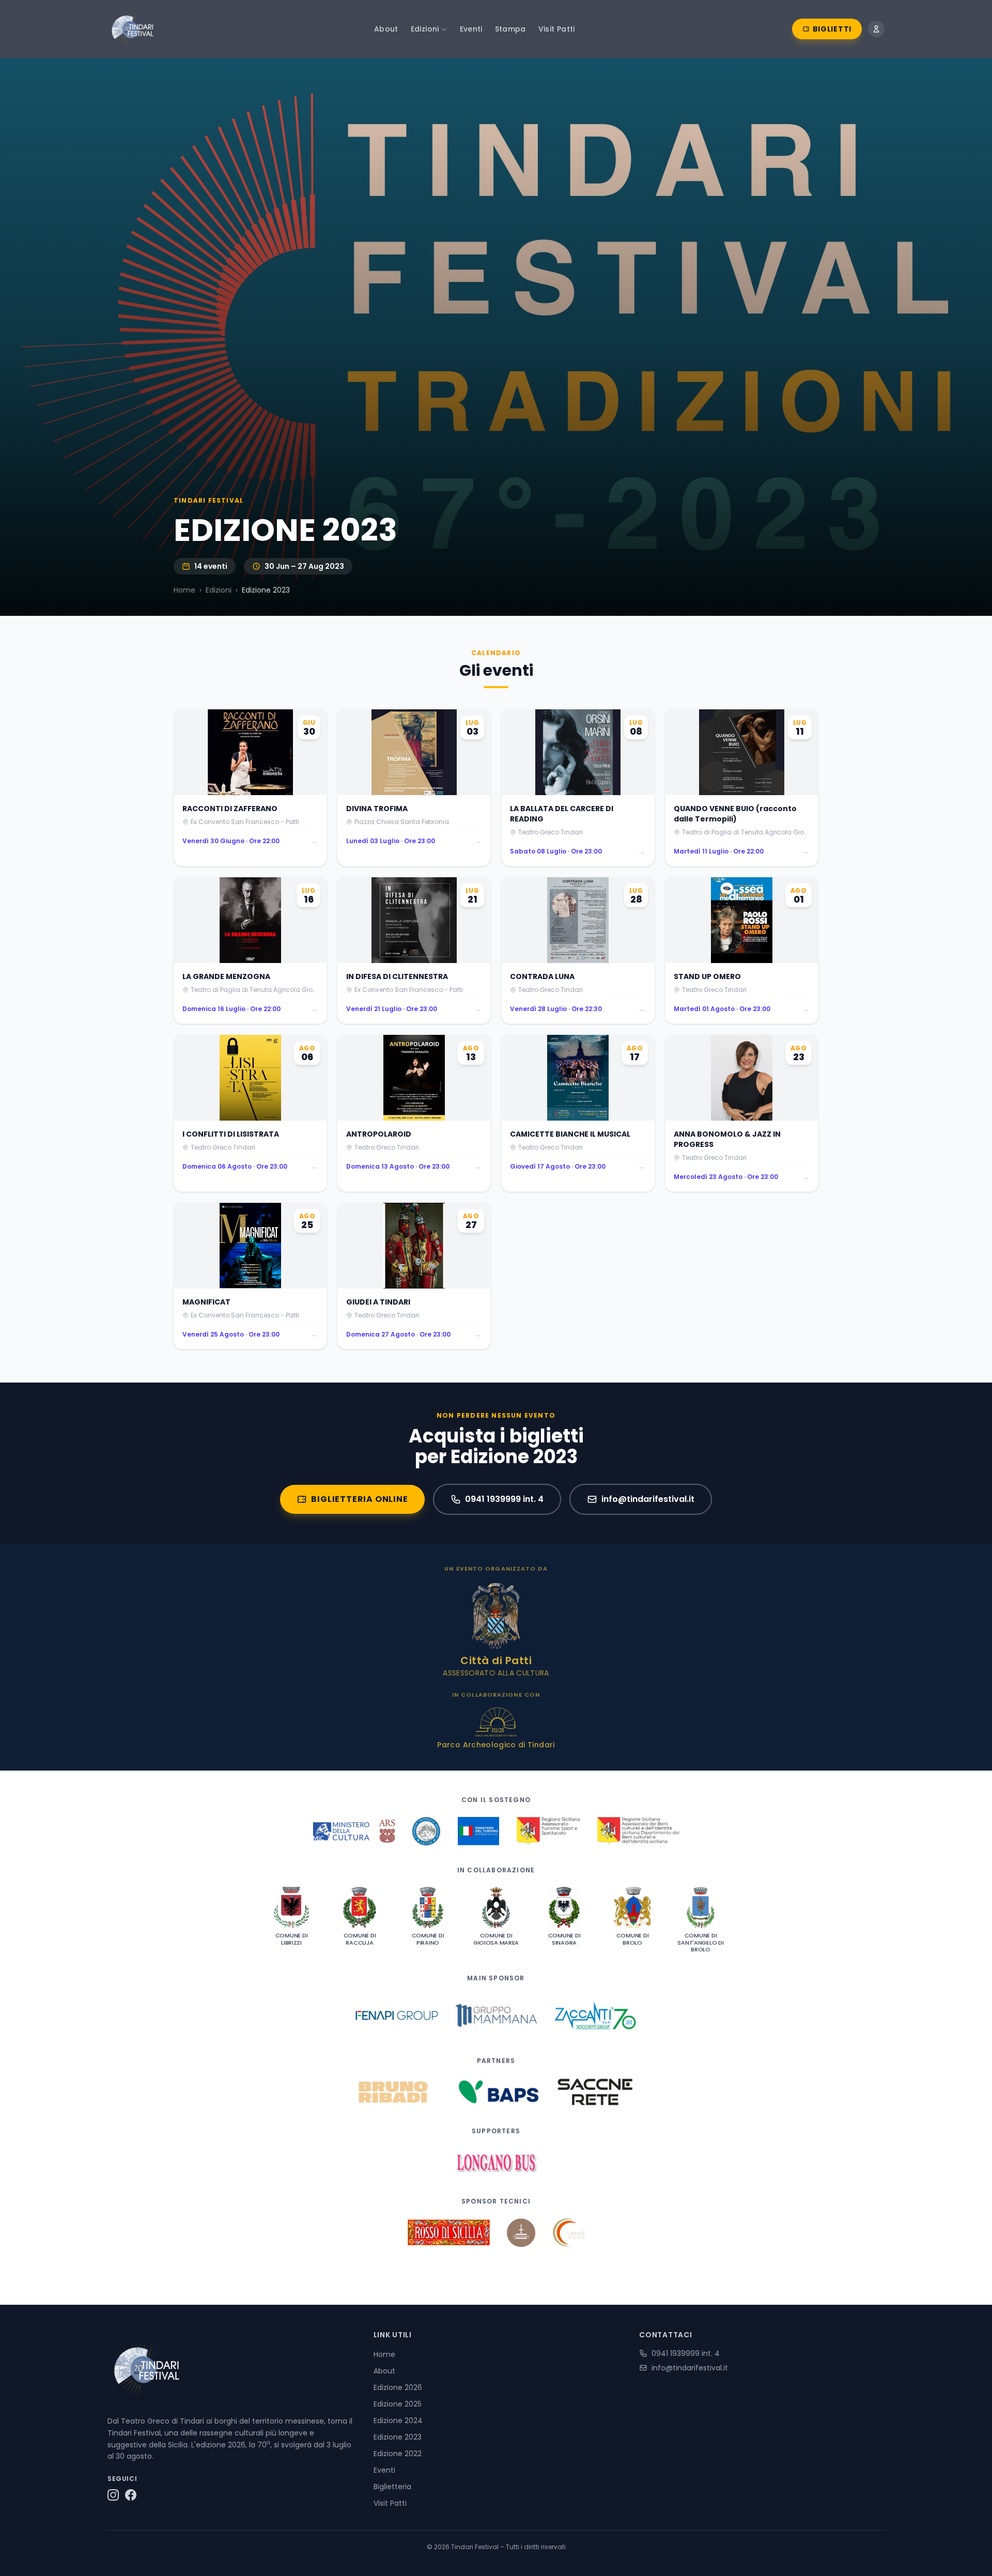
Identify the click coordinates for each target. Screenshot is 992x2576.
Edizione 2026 (398, 2387)
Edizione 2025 (398, 2404)
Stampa (510, 29)
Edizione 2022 (398, 2454)
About (386, 29)
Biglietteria (392, 2487)
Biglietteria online (359, 1499)
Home (184, 590)
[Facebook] (131, 2495)
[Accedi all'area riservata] (876, 29)
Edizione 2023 (398, 2437)
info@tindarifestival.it (648, 1499)
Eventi (471, 29)
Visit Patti (557, 29)
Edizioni (425, 29)
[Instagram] (113, 2495)
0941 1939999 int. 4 (504, 1499)
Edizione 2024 (398, 2420)
